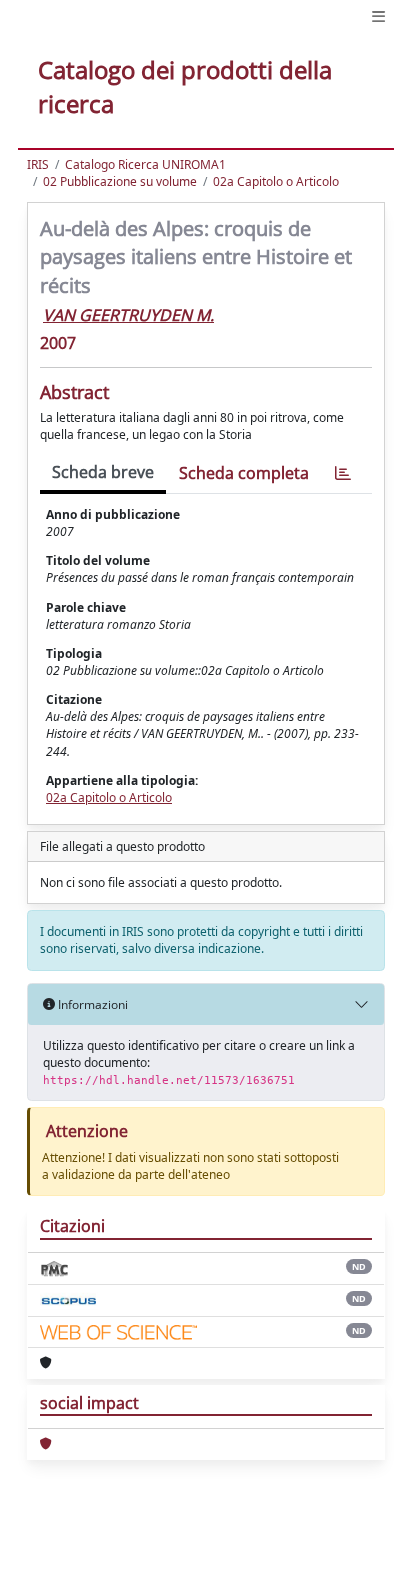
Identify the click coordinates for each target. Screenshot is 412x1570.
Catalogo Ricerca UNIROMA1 (145, 164)
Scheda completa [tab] (244, 473)
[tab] (343, 473)
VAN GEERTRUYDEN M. (128, 315)
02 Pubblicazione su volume (120, 181)
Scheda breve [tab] (103, 472)
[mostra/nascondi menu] (378, 16)
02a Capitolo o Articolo (276, 181)
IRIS (38, 164)
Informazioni (91, 1004)
